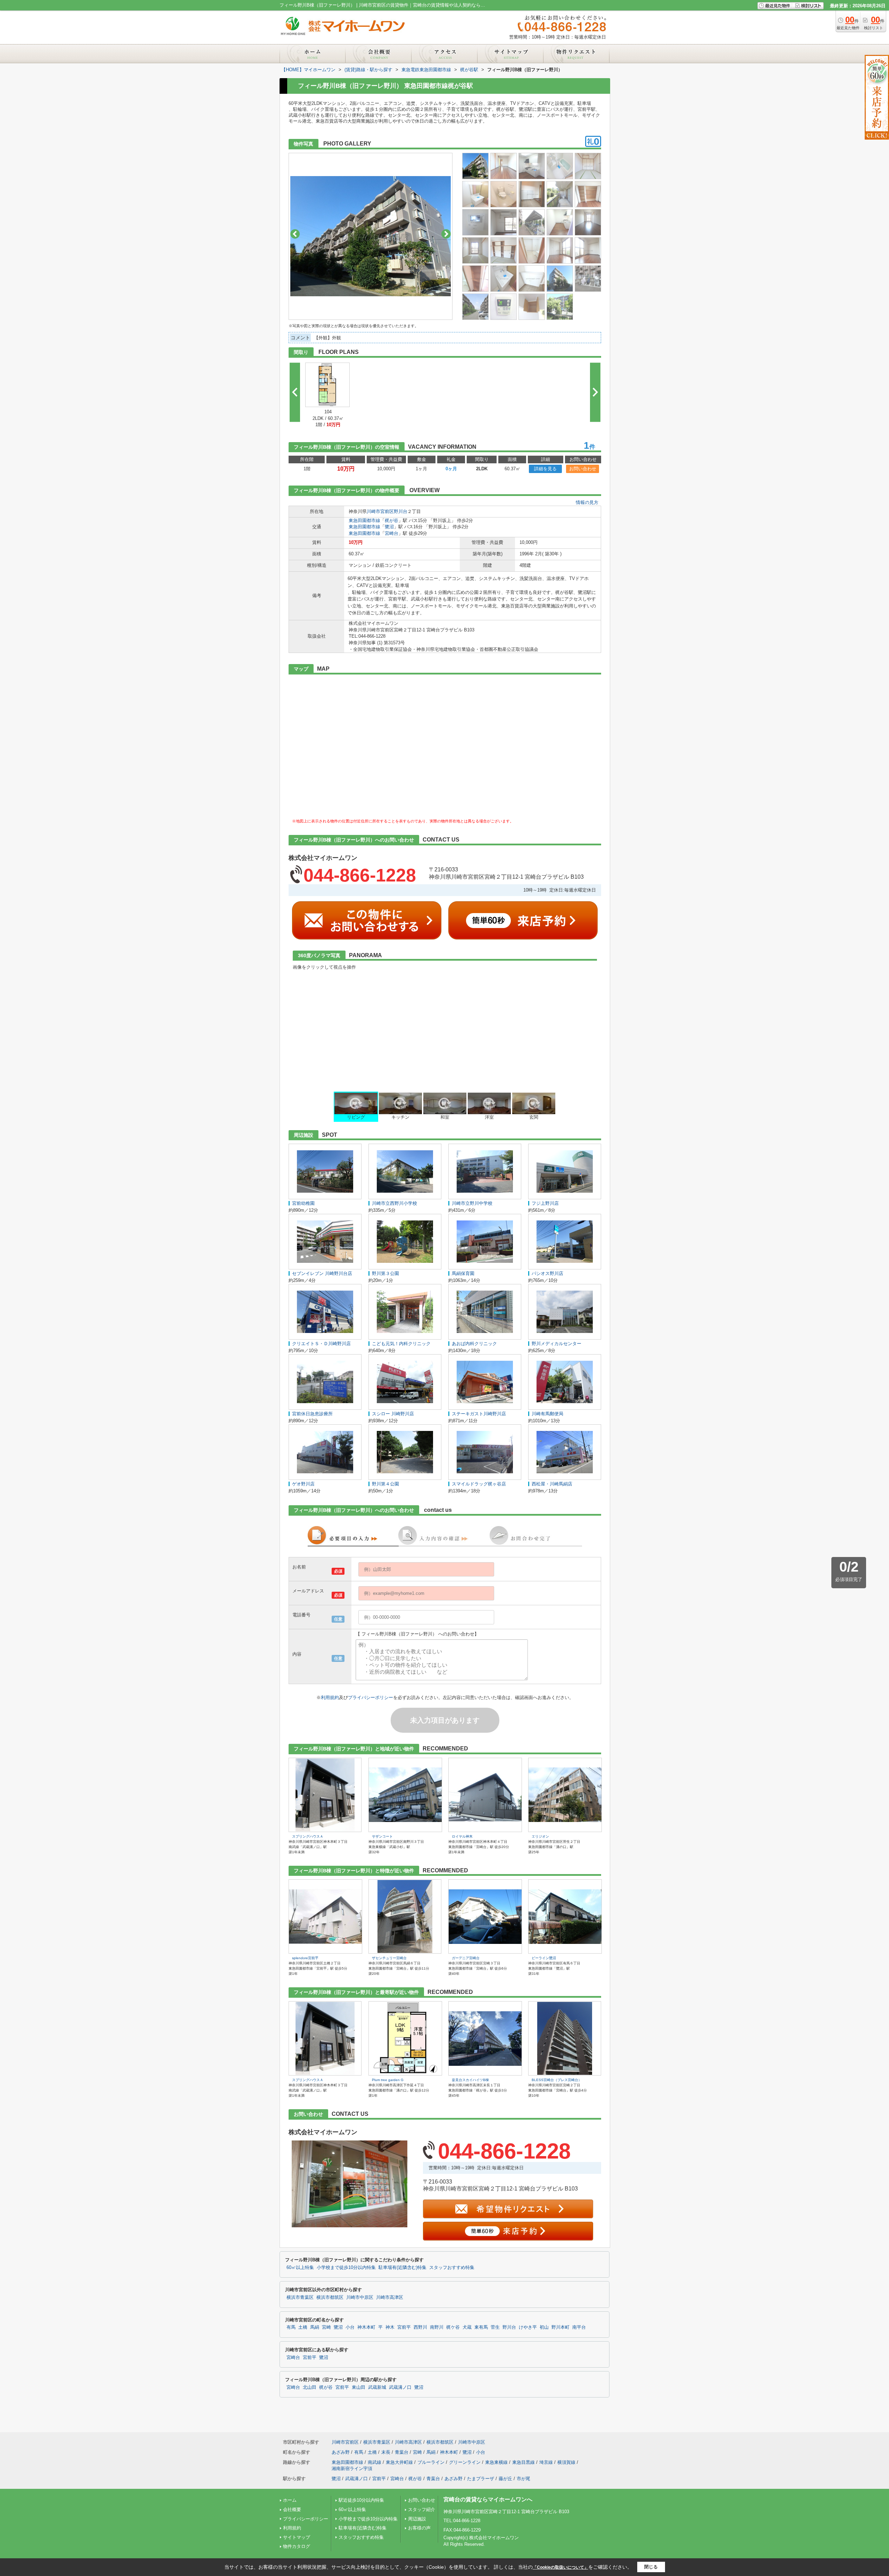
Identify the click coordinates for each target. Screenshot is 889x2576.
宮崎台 (392, 533)
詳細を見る (545, 469)
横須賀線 (566, 2462)
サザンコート (382, 1836)
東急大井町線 (399, 2462)
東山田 (359, 2387)
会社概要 (292, 2509)
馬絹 (315, 2327)
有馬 (291, 2327)
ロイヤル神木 (462, 1836)
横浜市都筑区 (330, 2297)
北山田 (310, 2387)
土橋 (303, 2327)
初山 (544, 2327)
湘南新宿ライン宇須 (352, 2469)
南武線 (375, 2462)
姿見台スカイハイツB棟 (470, 2080)
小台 (350, 2327)
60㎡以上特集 (300, 2268)
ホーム (290, 2500)
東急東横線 (496, 2462)
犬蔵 (467, 2327)
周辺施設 (417, 2519)
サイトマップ (297, 2537)
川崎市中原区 (360, 2297)
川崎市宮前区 (380, 511)
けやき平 (528, 2327)
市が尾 (524, 2479)
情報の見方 (587, 502)
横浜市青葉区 (300, 2297)
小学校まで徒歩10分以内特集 (346, 2268)
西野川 (420, 2327)
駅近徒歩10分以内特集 (361, 2500)
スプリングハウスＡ (308, 1836)
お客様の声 (419, 2528)
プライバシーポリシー (371, 1697)
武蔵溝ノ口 (400, 2387)
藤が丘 (505, 2479)
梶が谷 (392, 520)
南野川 (437, 2327)
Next (446, 234)
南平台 (579, 2327)
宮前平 (404, 2327)
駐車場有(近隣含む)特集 (402, 2268)
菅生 (495, 2327)
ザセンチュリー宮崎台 (389, 1958)
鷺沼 (389, 527)
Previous (295, 234)
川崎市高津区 (390, 2297)
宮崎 (326, 2327)
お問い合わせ (583, 469)
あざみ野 (341, 2452)
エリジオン (540, 1836)
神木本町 (366, 2327)
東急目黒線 (524, 2462)
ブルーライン (431, 2462)
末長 (386, 2452)
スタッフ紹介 (422, 2509)
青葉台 (402, 2452)
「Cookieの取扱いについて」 (560, 2567)
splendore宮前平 (305, 1958)
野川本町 (560, 2327)
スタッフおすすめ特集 (452, 2268)
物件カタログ (297, 2546)
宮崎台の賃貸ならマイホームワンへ (488, 2499)
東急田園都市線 (364, 520)
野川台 (401, 511)
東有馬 (481, 2327)
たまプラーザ (481, 2479)
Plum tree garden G (388, 2080)
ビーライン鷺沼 (544, 1958)
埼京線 (546, 2462)
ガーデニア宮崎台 (466, 1958)
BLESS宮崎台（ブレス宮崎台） (557, 2080)
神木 (390, 2327)
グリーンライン (465, 2462)
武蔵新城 (377, 2387)
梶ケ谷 (453, 2327)
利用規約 (330, 1697)
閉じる (651, 2567)
